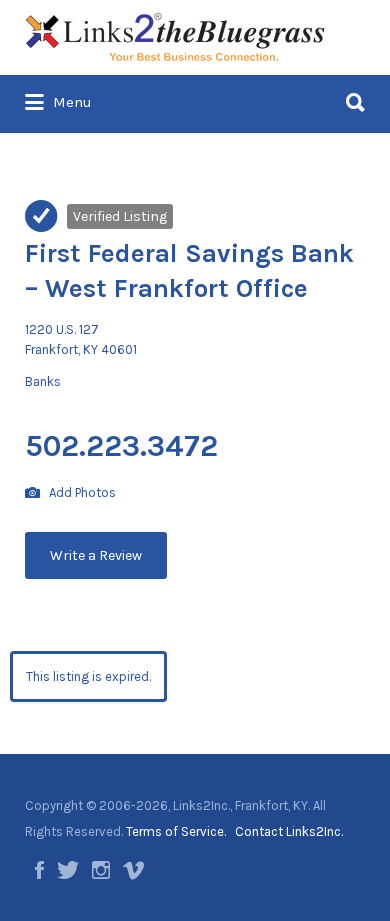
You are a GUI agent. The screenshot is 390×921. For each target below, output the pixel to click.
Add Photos (81, 492)
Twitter (68, 870)
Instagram (101, 870)
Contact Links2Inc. (289, 831)
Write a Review (96, 555)
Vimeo (133, 870)
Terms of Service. (176, 831)
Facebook (39, 870)
